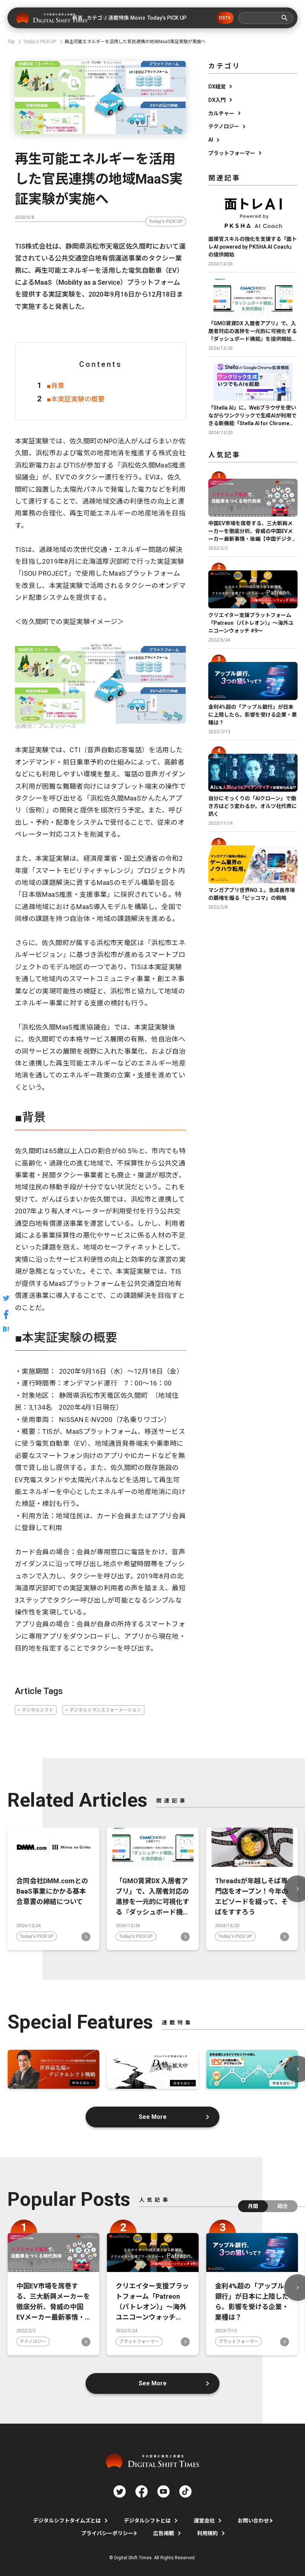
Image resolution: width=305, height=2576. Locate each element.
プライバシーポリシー (107, 2533)
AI (211, 140)
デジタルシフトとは (147, 2521)
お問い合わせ (253, 2521)
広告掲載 (164, 2533)
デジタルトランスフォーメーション (105, 1710)
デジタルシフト (38, 1710)
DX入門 (217, 100)
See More (153, 2117)
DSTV (225, 18)
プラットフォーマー (232, 153)
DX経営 (217, 87)
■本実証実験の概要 (76, 399)
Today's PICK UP (166, 222)
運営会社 (204, 2521)
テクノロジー (224, 126)
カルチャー (221, 113)
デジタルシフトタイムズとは (67, 2521)
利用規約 (208, 2533)
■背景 (56, 386)
